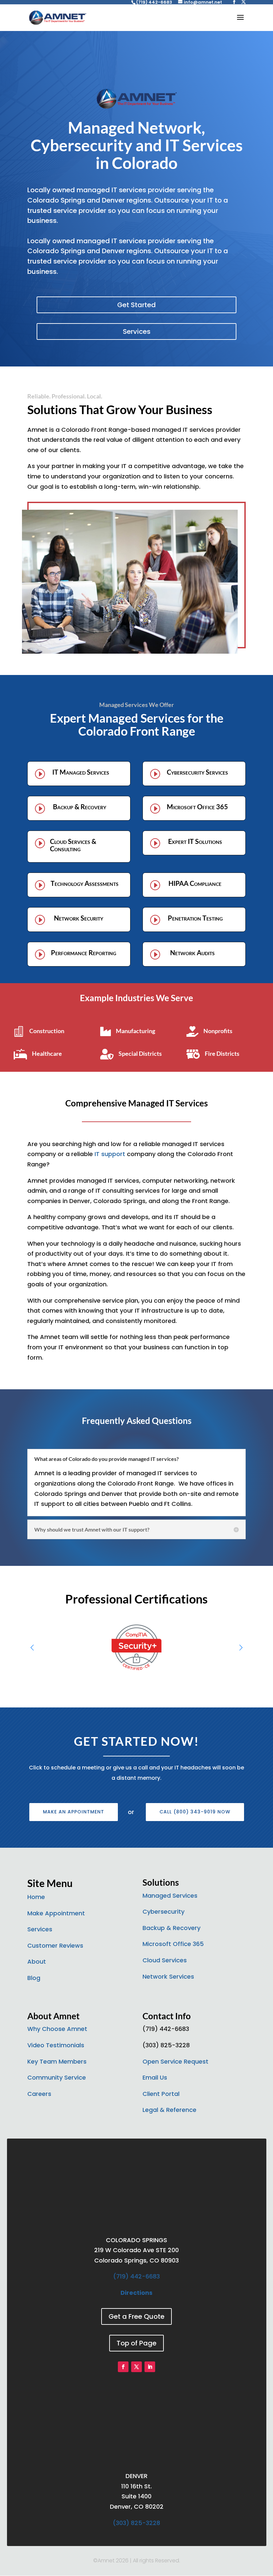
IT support (110, 1154)
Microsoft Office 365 (197, 807)
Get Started (136, 305)
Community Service (57, 2077)
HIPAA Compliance (195, 883)
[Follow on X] (136, 2367)
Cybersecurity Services (197, 772)
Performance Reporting (84, 953)
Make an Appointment (74, 1812)
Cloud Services (165, 1960)
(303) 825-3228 (136, 2523)
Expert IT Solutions (195, 841)
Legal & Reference (169, 2110)
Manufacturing (136, 1031)
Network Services (168, 1976)
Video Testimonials (56, 2045)
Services (137, 331)
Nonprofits (218, 1031)
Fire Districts (222, 1053)
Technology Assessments (85, 883)
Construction (47, 1031)
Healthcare (47, 1053)
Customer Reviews (55, 1945)
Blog (34, 1978)
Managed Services (170, 1896)
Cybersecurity (163, 1912)
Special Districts (140, 1053)
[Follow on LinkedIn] (150, 2367)
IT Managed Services (81, 772)
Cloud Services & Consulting (73, 845)
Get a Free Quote (136, 2316)
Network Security (79, 918)
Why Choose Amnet (57, 2029)
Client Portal (161, 2094)
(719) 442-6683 (136, 2276)
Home (36, 1897)
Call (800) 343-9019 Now (195, 1812)
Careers (39, 2094)
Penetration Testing (195, 918)
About (37, 1961)
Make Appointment (56, 1913)
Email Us (155, 2077)
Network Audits (192, 953)
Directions (136, 2293)
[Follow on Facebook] (123, 2367)
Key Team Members (57, 2061)
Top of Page (136, 2343)
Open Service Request (175, 2061)
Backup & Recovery (80, 807)
